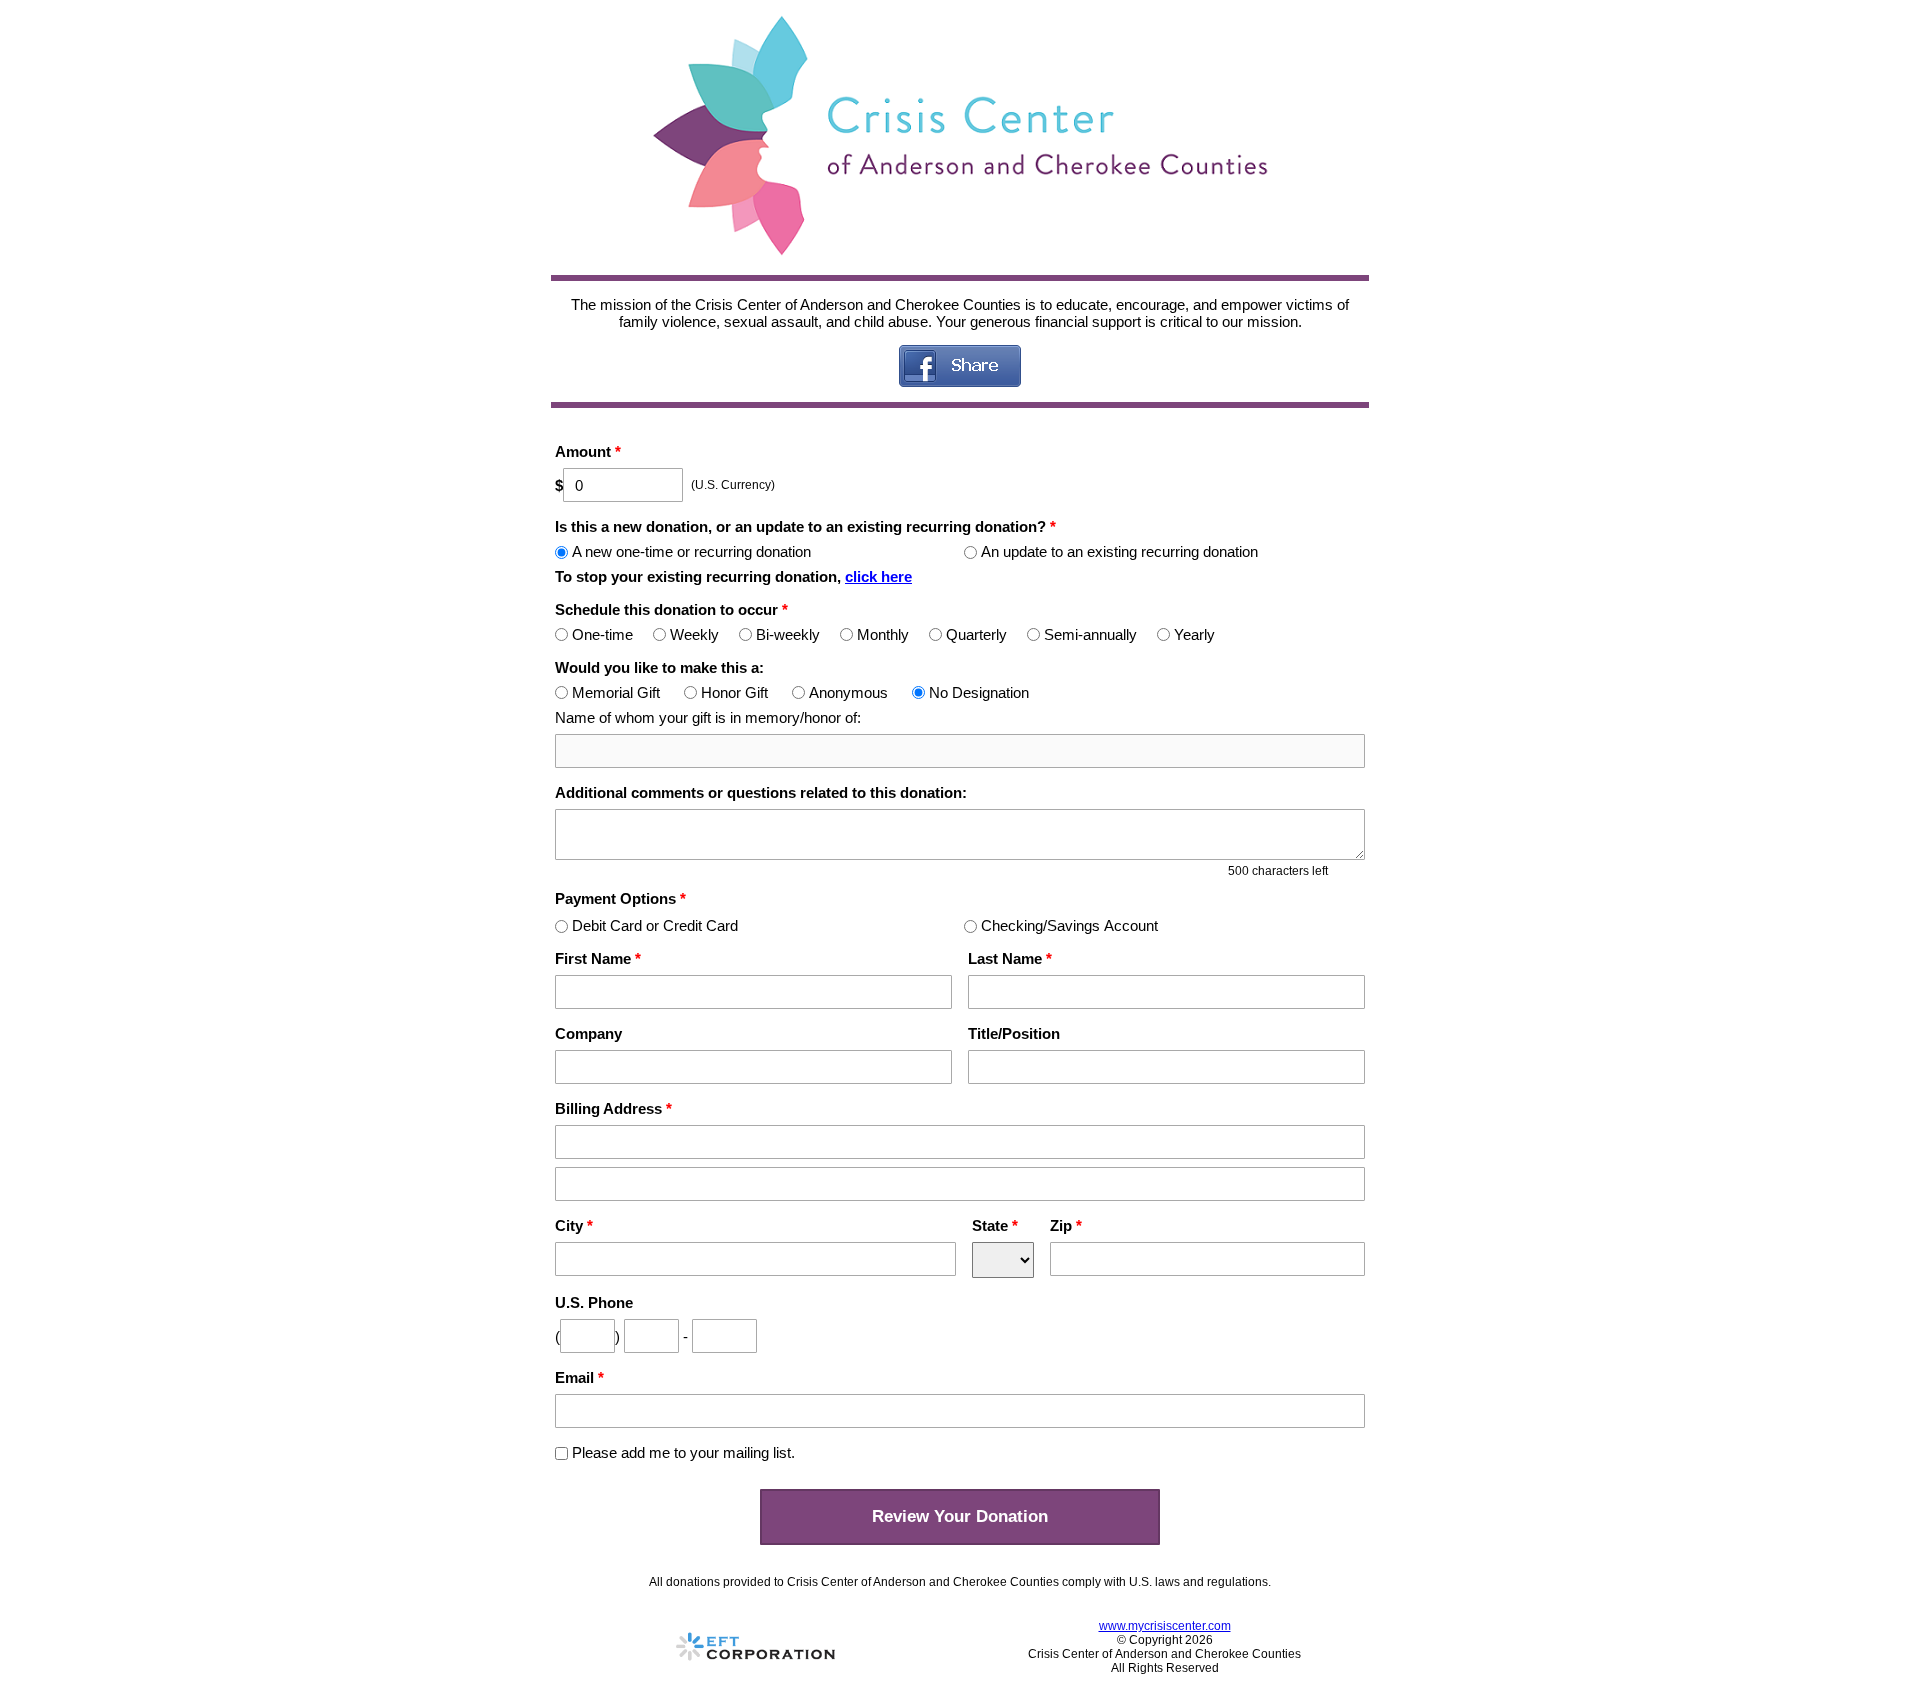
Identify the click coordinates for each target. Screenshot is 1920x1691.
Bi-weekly (788, 634)
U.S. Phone (594, 1302)
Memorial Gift (616, 692)
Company (588, 1033)
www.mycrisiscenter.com (1165, 1626)
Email (579, 1377)
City (574, 1225)
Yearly (1194, 634)
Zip (1066, 1225)
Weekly (694, 634)
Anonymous (848, 692)
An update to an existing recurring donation (1119, 551)
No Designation (979, 692)
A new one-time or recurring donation (691, 551)
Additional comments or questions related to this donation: (761, 792)
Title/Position (1014, 1033)
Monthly (883, 634)
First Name (598, 958)
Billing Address (613, 1108)
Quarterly (976, 634)
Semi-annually (1090, 634)
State (995, 1225)
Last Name (1010, 958)
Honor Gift (734, 692)
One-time (602, 634)
